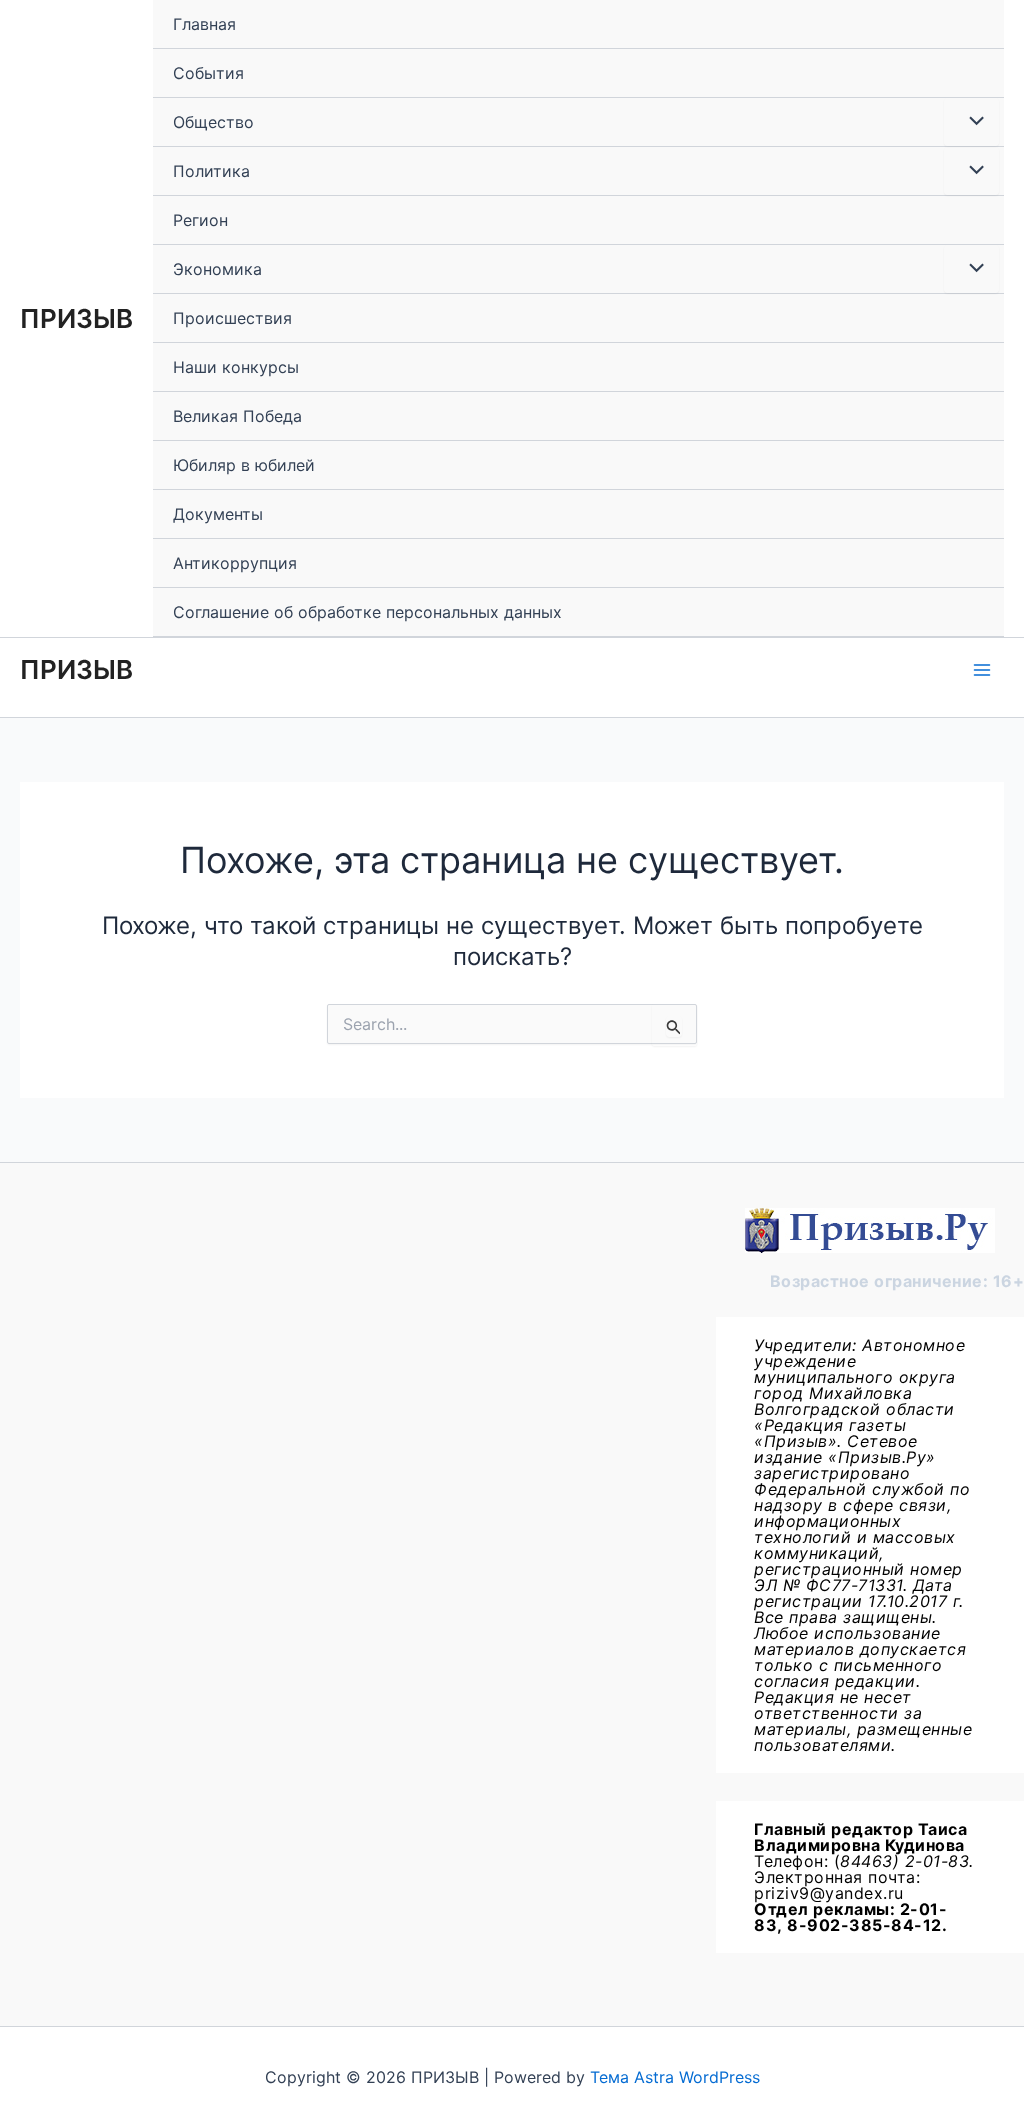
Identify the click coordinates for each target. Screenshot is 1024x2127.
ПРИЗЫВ (76, 318)
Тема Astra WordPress (675, 2077)
